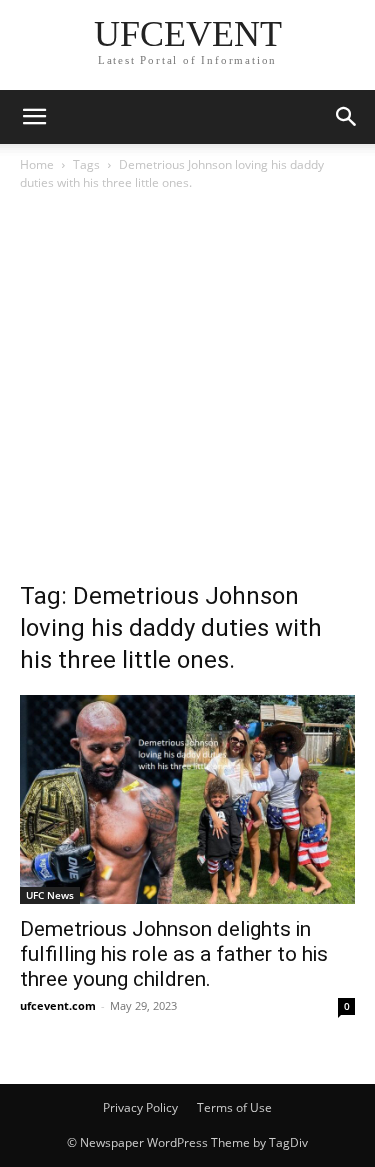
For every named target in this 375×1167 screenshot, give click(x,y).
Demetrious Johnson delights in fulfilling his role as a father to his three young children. (174, 954)
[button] (34, 117)
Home (37, 164)
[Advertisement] (187, 391)
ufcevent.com (58, 1005)
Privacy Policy (140, 1107)
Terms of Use (234, 1107)
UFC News (50, 895)
